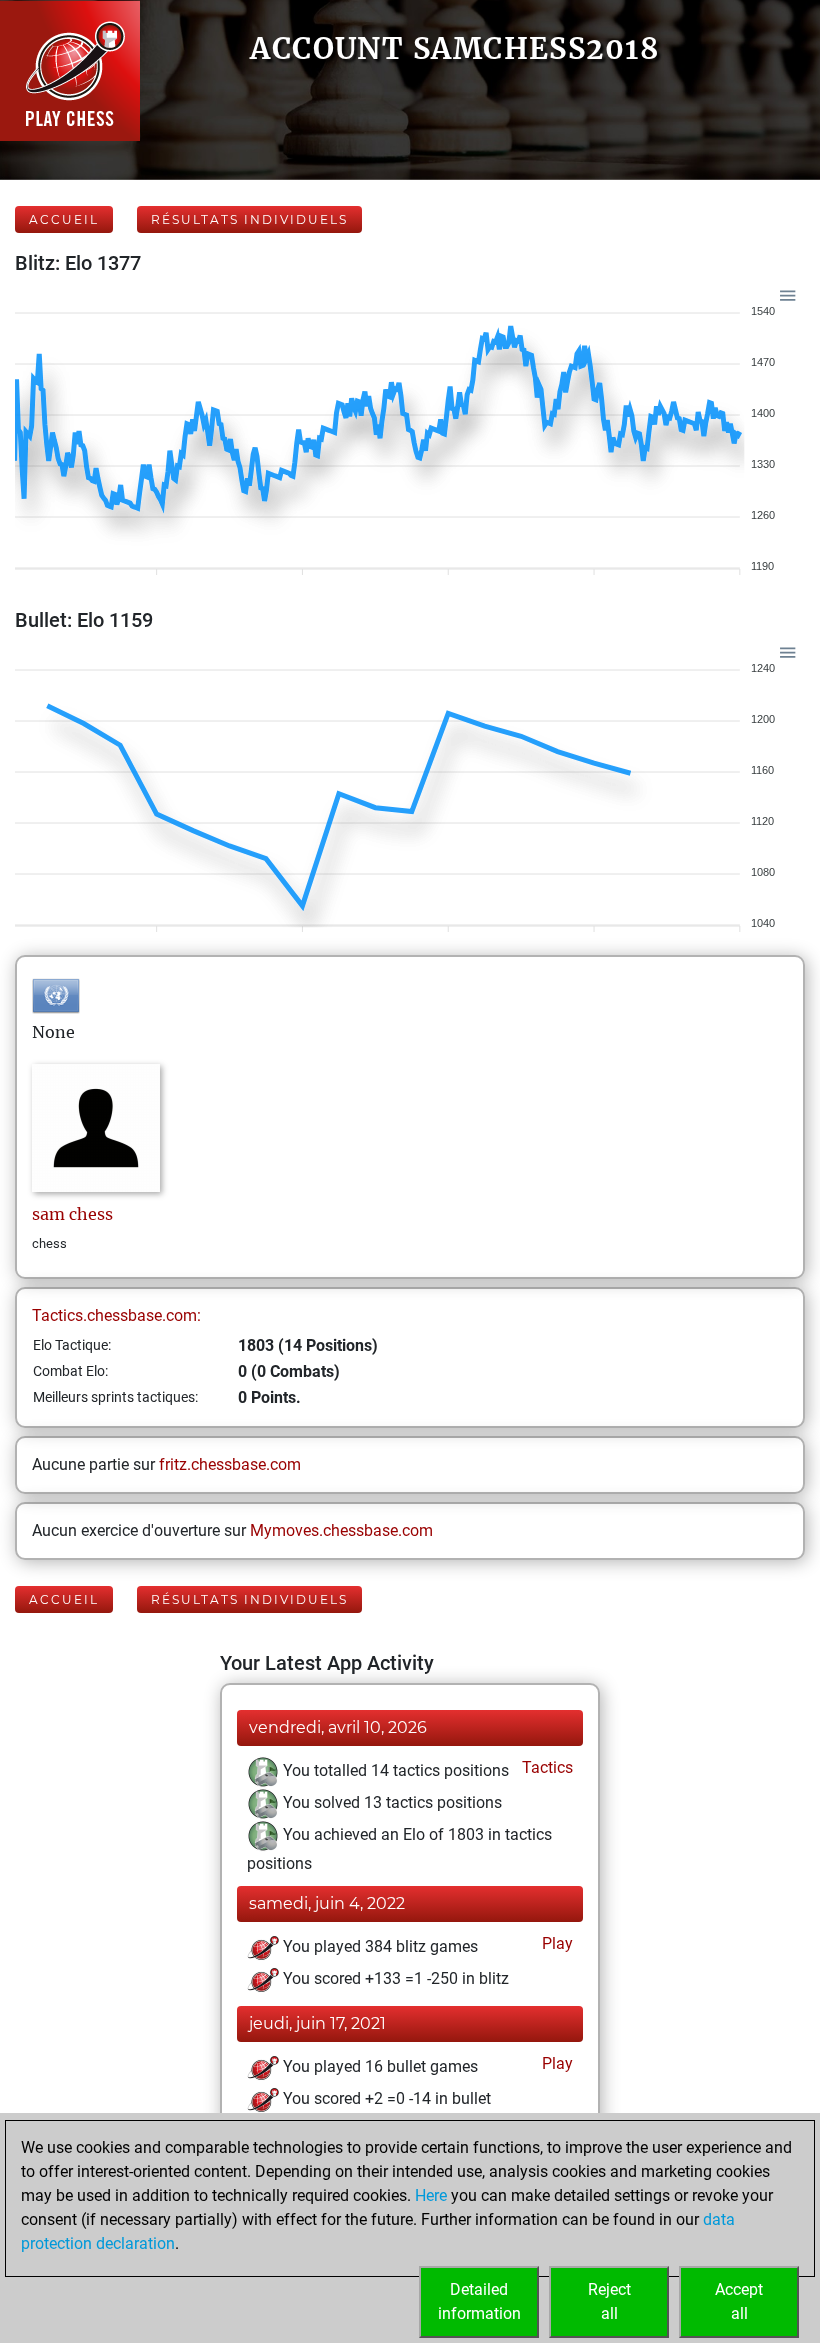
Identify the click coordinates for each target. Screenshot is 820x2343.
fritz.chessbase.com (230, 1464)
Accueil (64, 219)
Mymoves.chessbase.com (341, 1530)
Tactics (545, 1767)
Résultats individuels (249, 219)
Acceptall (739, 2301)
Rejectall (609, 2301)
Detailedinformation (479, 2301)
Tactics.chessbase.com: (116, 1315)
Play (555, 1943)
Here (431, 2195)
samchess (72, 1214)
